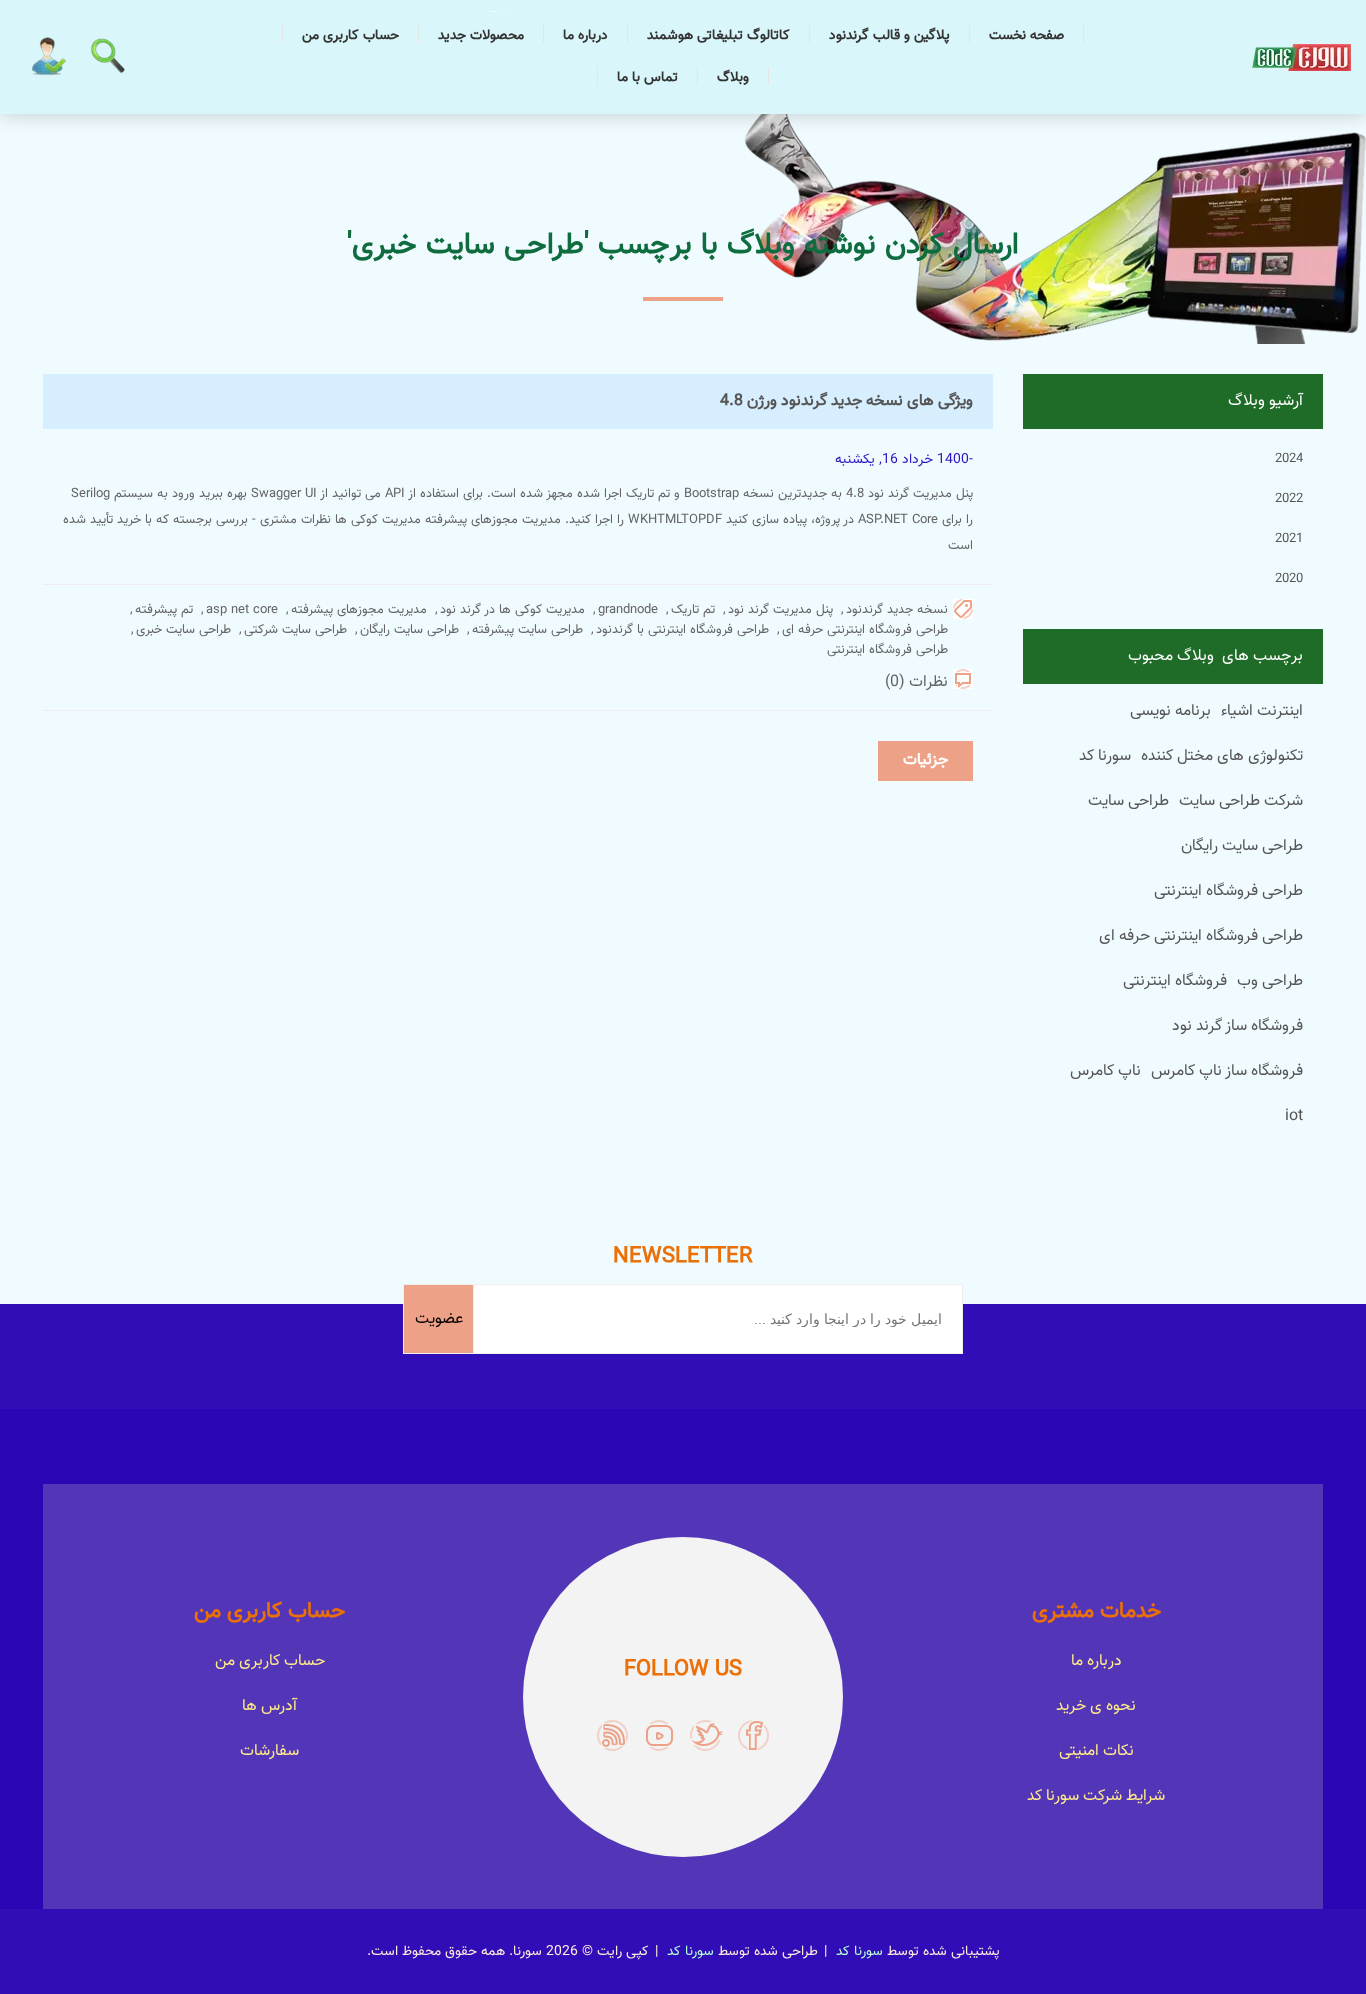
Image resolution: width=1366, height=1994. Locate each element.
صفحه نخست (1026, 36)
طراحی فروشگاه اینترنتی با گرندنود (682, 630)
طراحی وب (1270, 981)
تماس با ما (647, 78)
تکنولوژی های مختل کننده (1222, 756)
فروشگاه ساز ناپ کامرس (1227, 1071)
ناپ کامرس (1105, 1071)
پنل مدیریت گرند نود (780, 610)
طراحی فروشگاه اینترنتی (887, 650)
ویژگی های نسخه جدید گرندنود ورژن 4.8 (846, 401)
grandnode (628, 610)
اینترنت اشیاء (1262, 711)
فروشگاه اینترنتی (1175, 981)
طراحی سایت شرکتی (295, 630)
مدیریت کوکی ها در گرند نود (512, 610)
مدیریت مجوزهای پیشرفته (359, 610)
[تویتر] (706, 1735)
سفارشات (269, 1751)
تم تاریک (693, 610)
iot (1294, 1116)
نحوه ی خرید (1096, 1706)
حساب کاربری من (350, 36)
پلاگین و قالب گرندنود (889, 36)
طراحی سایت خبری (183, 630)
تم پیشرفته (164, 610)
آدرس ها (269, 1706)
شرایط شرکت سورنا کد (1096, 1796)
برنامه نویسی (1170, 711)
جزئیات (925, 760)
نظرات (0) (916, 682)
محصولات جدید (481, 36)
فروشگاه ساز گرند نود (1237, 1026)
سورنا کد (1105, 756)
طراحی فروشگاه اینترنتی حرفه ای (865, 630)
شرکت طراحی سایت (1241, 801)
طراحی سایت (1128, 801)
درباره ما (585, 36)
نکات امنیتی (1096, 1751)
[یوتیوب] (659, 1735)
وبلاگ (733, 78)
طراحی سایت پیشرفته (527, 630)
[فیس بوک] (753, 1735)
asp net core (242, 610)
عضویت (439, 1319)
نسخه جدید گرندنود (897, 610)
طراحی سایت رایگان (409, 630)
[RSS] (612, 1735)
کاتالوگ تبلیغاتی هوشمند (718, 36)
